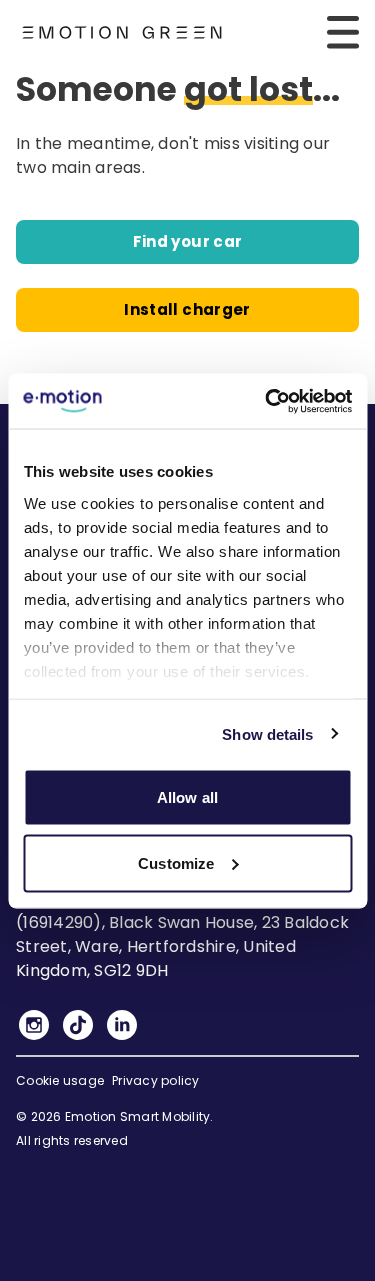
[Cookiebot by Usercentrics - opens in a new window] (267, 401)
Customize (176, 862)
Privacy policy (156, 1080)
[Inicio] (122, 32)
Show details (267, 733)
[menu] (343, 32)
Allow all (187, 797)
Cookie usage (60, 1080)
